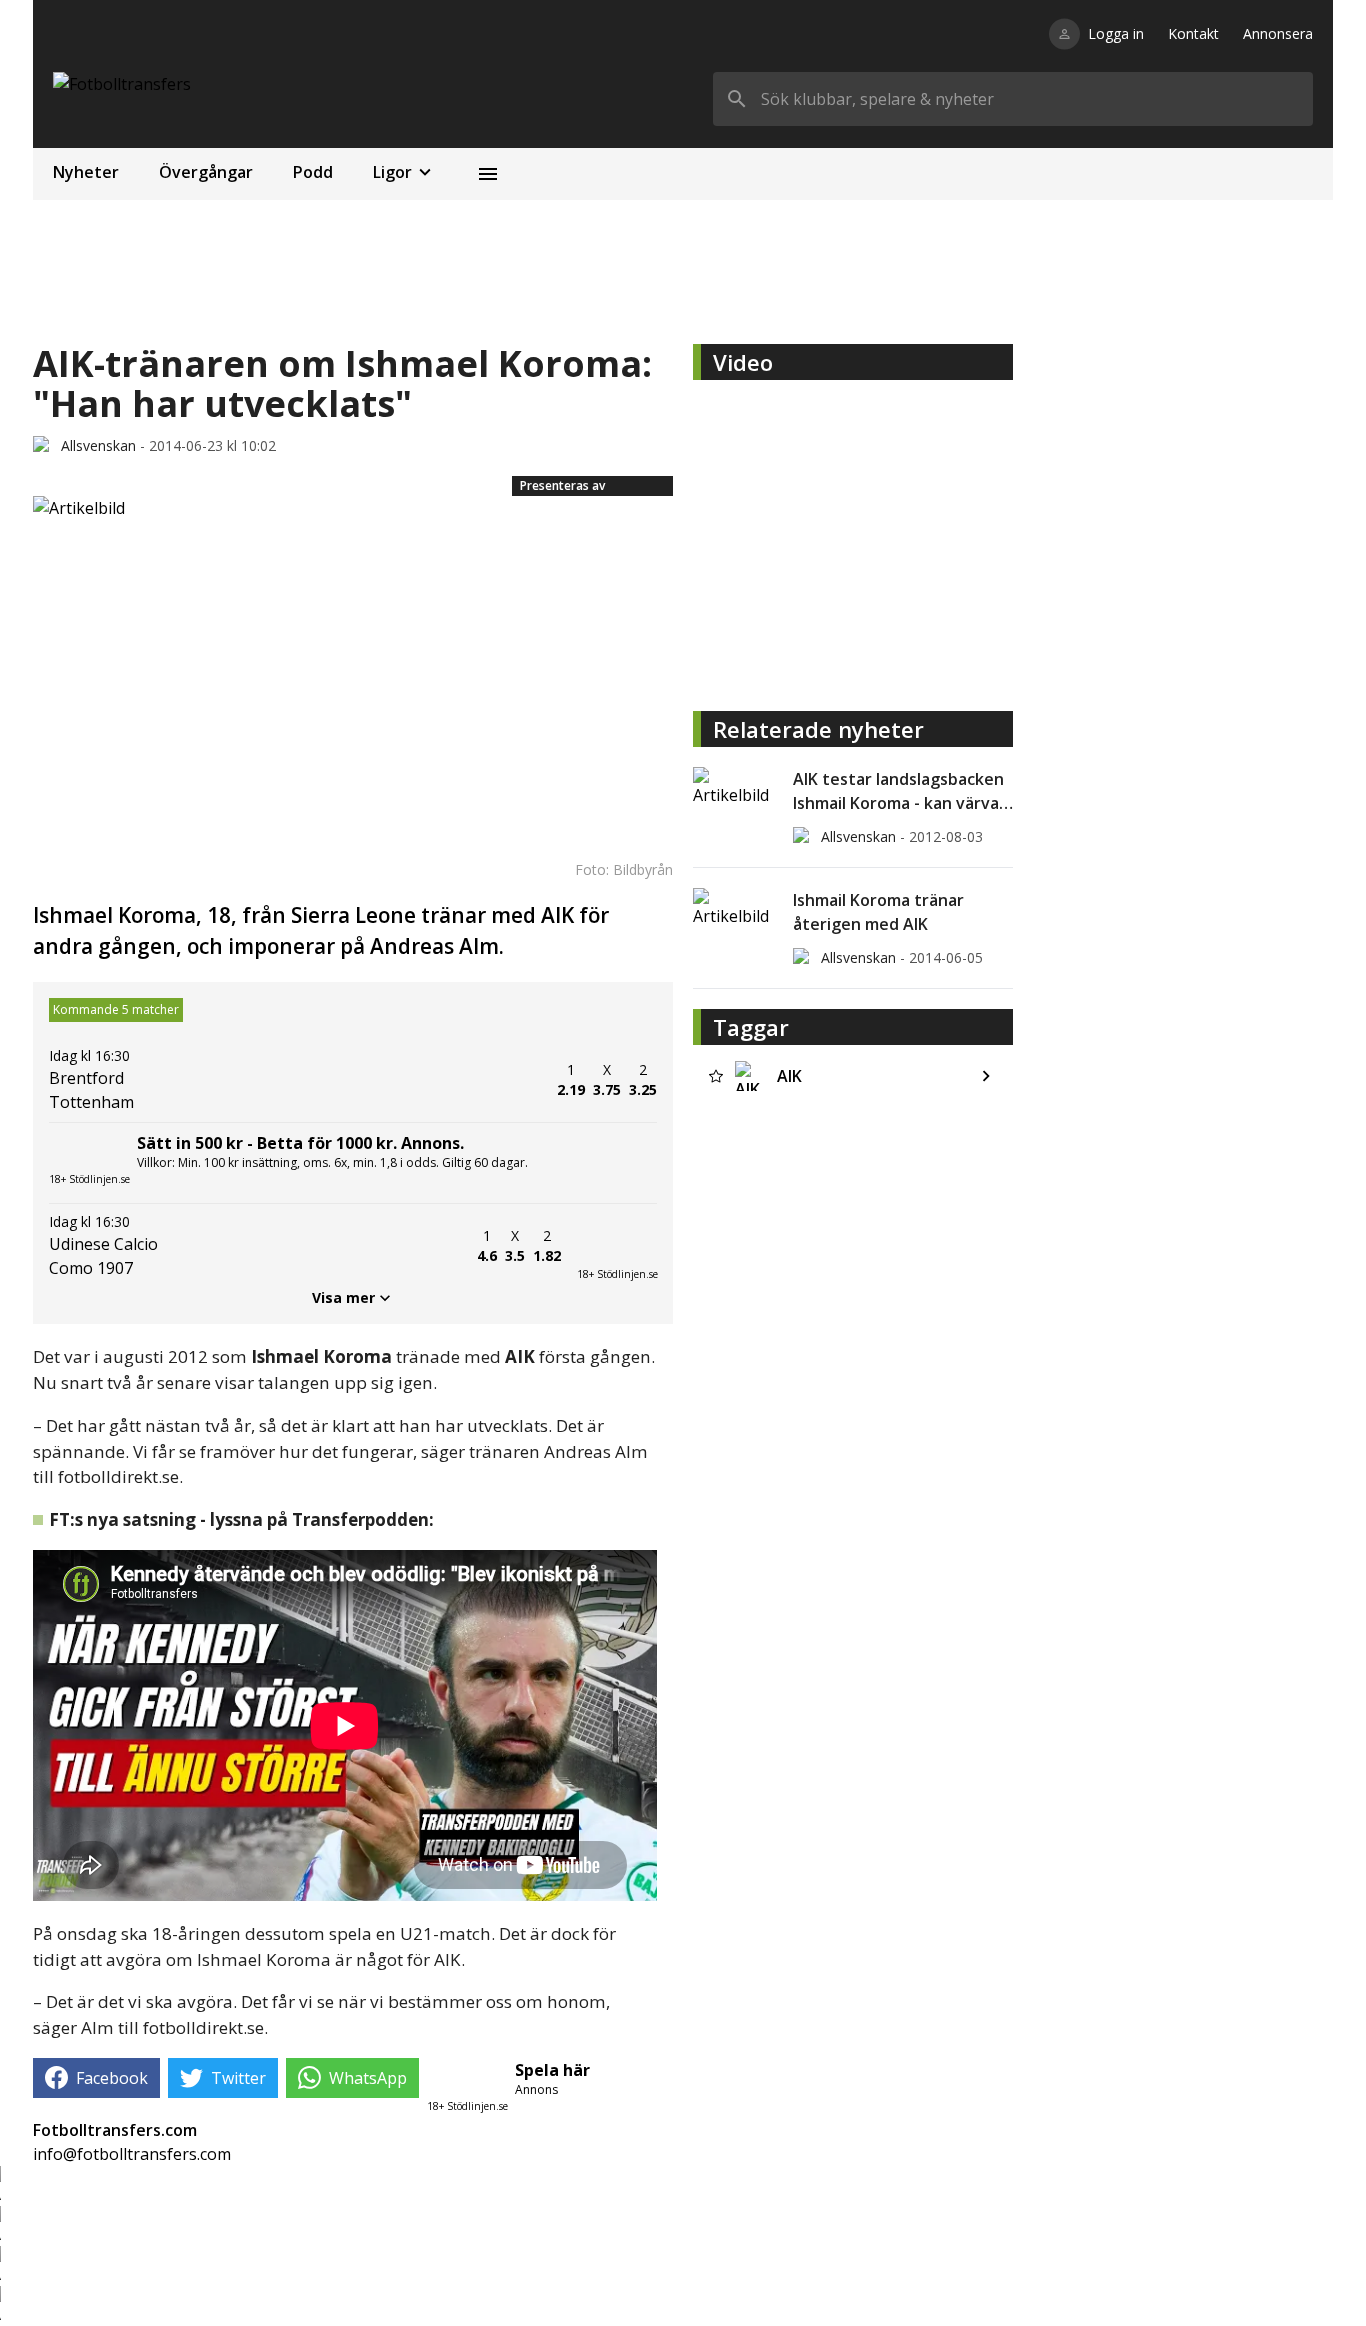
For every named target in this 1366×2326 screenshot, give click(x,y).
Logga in (1116, 33)
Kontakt (1193, 33)
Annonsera (1278, 33)
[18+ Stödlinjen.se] (617, 1246)
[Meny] (488, 174)
